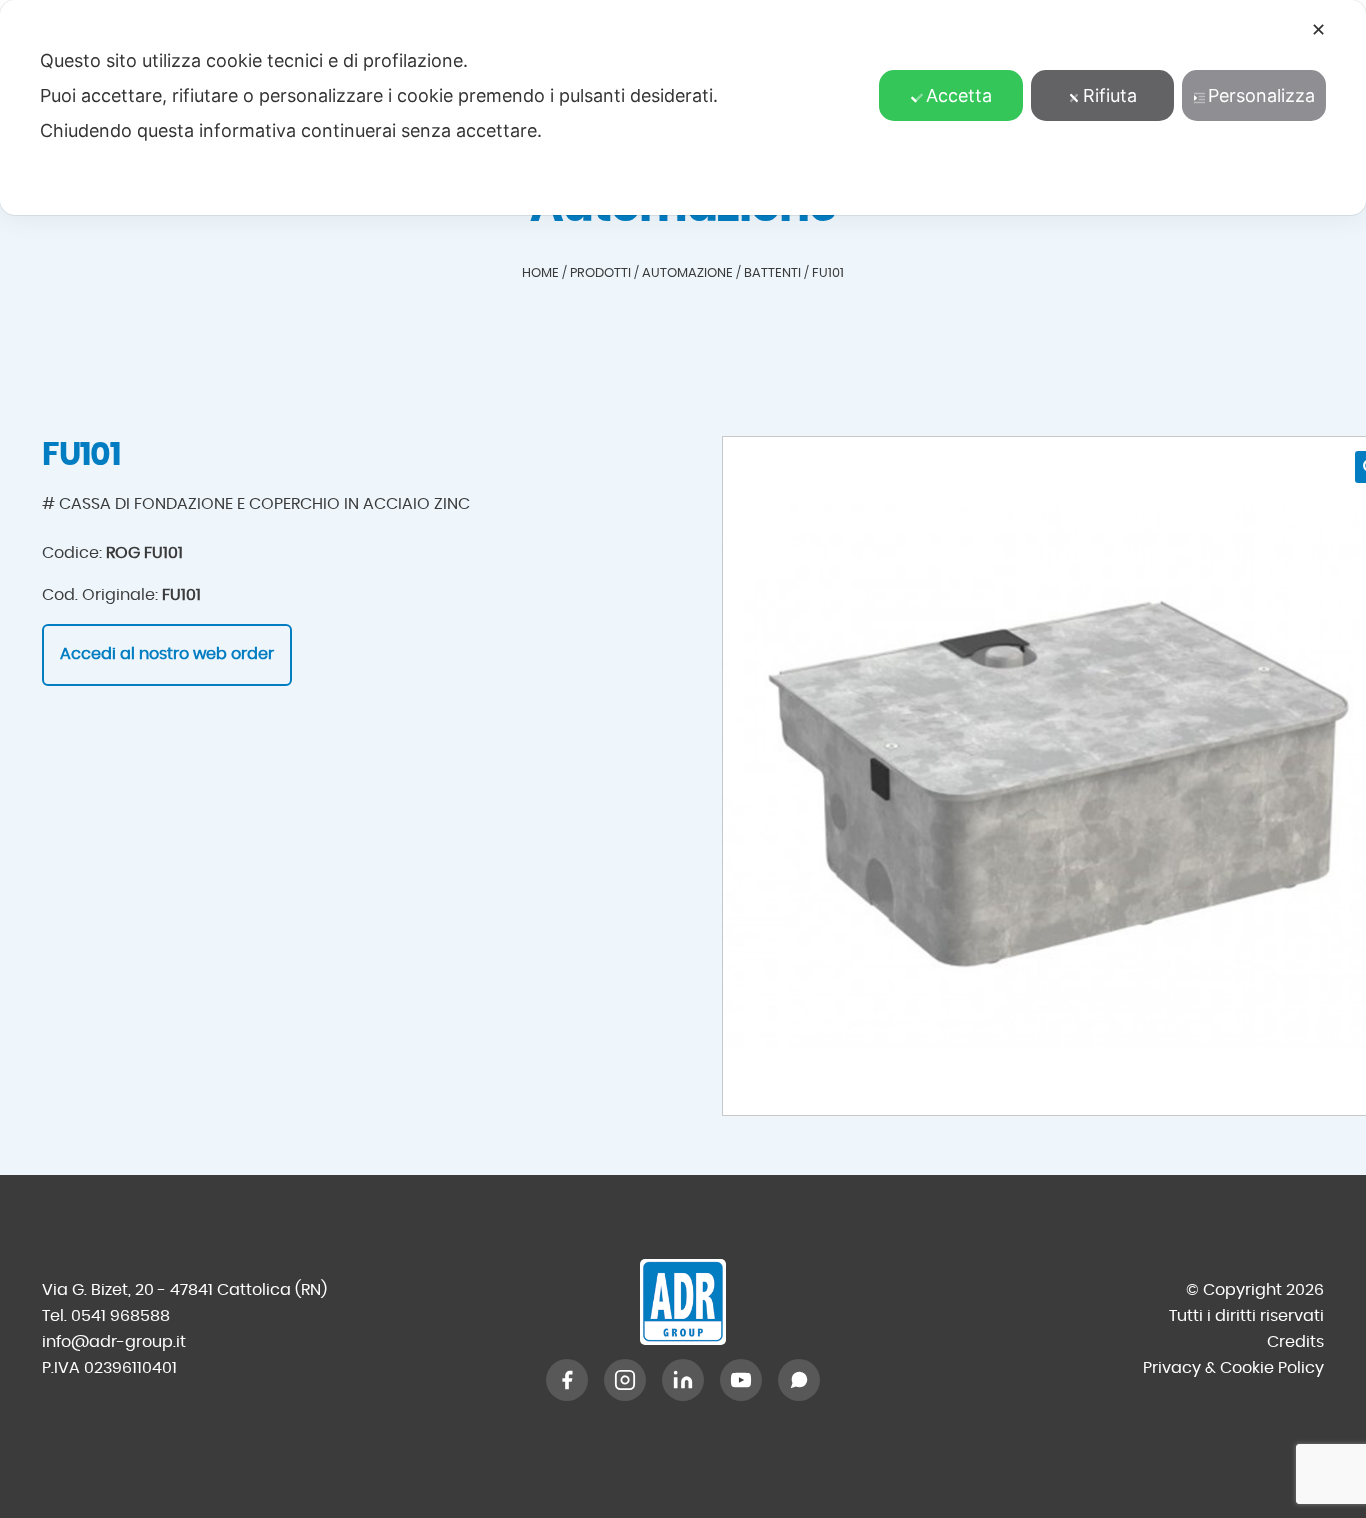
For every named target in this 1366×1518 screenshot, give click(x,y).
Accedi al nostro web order (167, 654)
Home (540, 273)
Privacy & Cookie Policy (1233, 1368)
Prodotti (600, 273)
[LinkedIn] (683, 1380)
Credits (1295, 1342)
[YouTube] (741, 1380)
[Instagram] (625, 1380)
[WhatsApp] (799, 1380)
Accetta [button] (959, 95)
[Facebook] (567, 1380)
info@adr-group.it (114, 1342)
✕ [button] (1318, 29)
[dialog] (683, 107)
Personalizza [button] (1261, 95)
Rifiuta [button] (1110, 95)
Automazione (687, 273)
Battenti (772, 273)
